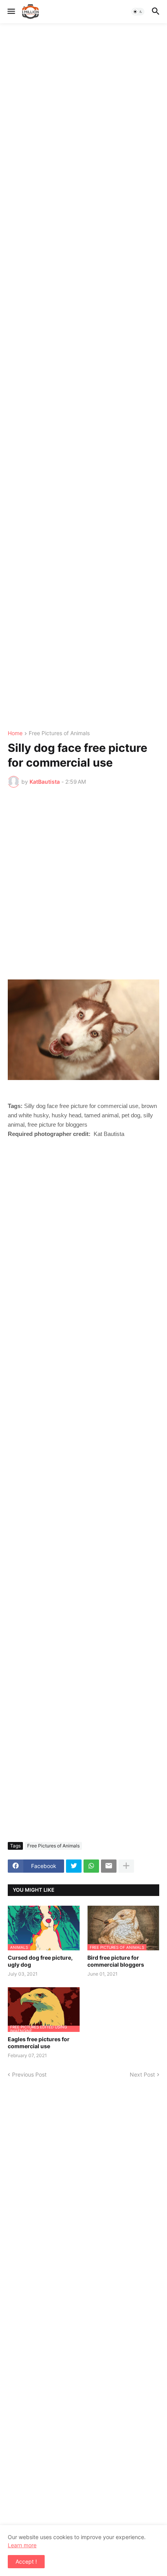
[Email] (109, 1866)
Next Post (142, 2074)
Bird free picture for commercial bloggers (116, 1961)
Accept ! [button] (26, 2561)
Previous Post (29, 2074)
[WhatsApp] (91, 1866)
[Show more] (126, 1866)
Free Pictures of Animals (59, 733)
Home (15, 733)
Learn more (22, 2545)
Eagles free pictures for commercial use (39, 2043)
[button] (11, 12)
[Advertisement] (83, 377)
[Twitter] (74, 1866)
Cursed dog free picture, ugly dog (40, 1961)
